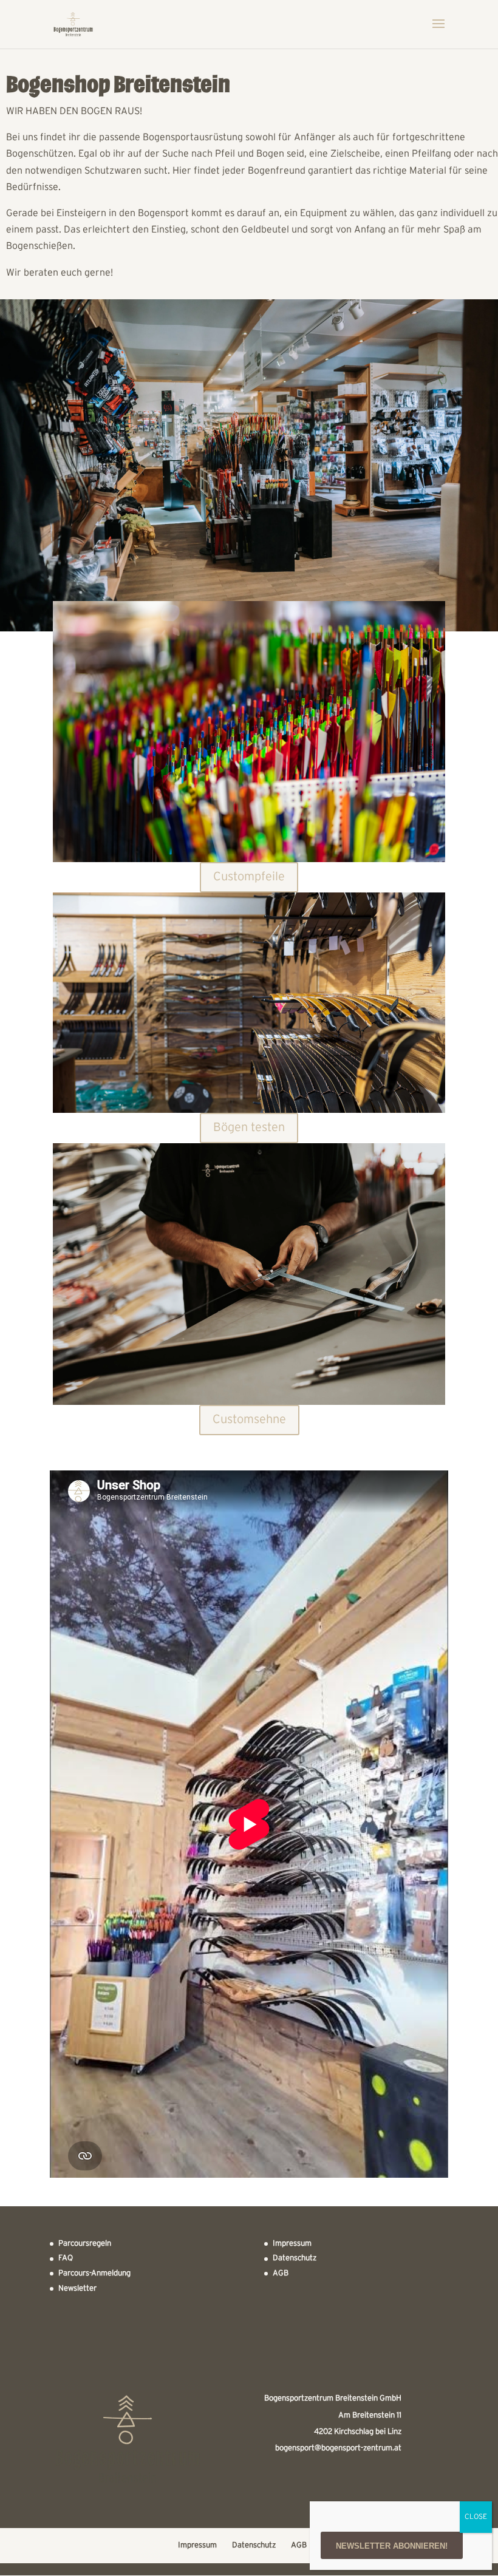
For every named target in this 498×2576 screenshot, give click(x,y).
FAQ (66, 2258)
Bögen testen (249, 1128)
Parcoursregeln (85, 2244)
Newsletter (77, 2289)
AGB (281, 2274)
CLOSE (476, 2517)
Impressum (292, 2244)
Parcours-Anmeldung (94, 2274)
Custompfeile (249, 877)
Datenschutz (295, 2258)
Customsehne (249, 1420)
